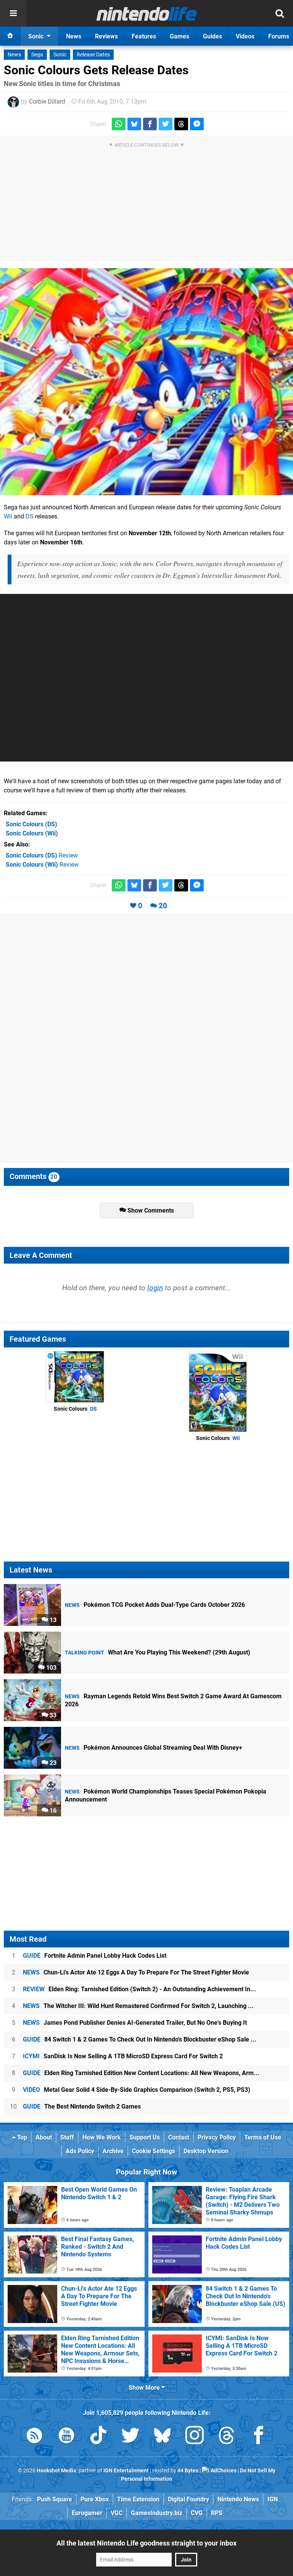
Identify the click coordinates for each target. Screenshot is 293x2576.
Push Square (55, 2499)
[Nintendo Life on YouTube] (66, 2437)
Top (21, 2137)
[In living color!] (146, 382)
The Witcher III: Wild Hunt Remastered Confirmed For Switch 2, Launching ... (138, 2006)
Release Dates (93, 55)
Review (42, 855)
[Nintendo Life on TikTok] (98, 2437)
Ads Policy (80, 2151)
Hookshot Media (56, 2471)
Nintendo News (238, 2499)
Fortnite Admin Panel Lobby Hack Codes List (95, 1956)
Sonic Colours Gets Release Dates (96, 70)
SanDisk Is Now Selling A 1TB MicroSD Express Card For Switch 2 (123, 2056)
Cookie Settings (154, 2151)
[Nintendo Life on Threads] (227, 2437)
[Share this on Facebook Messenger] (197, 124)
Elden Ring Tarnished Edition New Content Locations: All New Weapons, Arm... (141, 2073)
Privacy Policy (217, 2137)
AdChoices (223, 2471)
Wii (8, 516)
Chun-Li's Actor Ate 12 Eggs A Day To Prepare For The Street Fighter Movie (136, 1972)
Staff (67, 2137)
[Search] (280, 13)
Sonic (60, 55)
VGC (117, 2513)
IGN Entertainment (126, 2471)
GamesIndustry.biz (157, 2513)
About (44, 2137)
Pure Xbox (95, 2499)
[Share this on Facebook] (150, 124)
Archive (113, 2151)
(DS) (31, 824)
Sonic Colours (75, 1409)
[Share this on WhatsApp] (119, 124)
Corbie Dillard (47, 102)
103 (51, 1668)
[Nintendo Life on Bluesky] (163, 2437)
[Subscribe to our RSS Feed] (34, 2437)
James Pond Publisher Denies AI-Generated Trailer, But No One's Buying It (135, 2023)
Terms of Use (263, 2137)
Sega (37, 55)
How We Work (102, 2137)
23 (52, 1763)
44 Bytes (188, 2471)
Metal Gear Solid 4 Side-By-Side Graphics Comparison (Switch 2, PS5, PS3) (137, 2090)
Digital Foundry (188, 2499)
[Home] (10, 36)
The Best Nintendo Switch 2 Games (82, 2106)
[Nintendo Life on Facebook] (259, 2437)
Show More (145, 2388)
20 (163, 906)
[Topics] (13, 13)
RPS (217, 2513)
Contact (179, 2137)
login (155, 1288)
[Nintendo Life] (147, 14)
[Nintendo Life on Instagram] (195, 2437)
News (14, 55)
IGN (273, 2499)
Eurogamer (87, 2513)
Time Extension (138, 2499)
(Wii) (32, 833)
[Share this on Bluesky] (134, 124)
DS (30, 516)
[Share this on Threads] (181, 124)
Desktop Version (206, 2151)
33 (52, 1715)
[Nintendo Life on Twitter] (130, 2437)
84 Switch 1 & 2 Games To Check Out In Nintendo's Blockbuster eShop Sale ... (140, 2039)
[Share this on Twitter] (166, 124)
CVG (197, 2513)
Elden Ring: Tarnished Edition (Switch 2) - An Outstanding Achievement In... (139, 1989)
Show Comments (150, 1210)
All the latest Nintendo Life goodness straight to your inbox (146, 2543)
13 (52, 1620)
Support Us (145, 2137)
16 (52, 1810)
